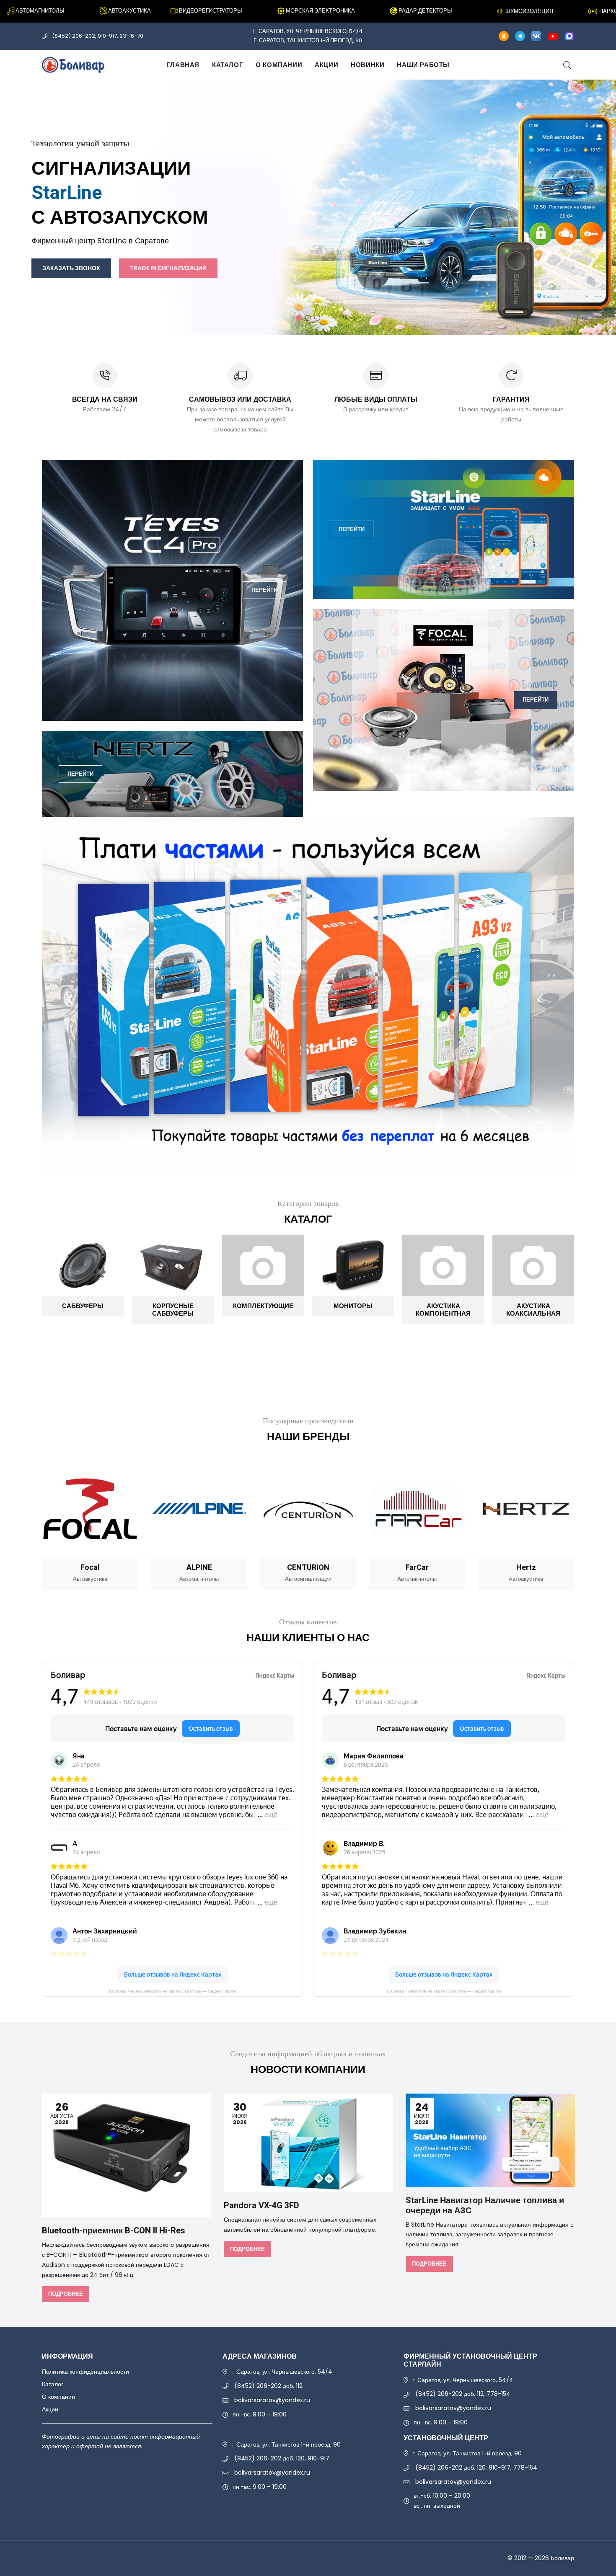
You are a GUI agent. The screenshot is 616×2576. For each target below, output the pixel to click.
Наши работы (423, 65)
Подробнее (66, 2294)
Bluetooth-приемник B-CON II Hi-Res (114, 2231)
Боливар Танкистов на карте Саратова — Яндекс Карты (444, 1991)
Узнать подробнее (392, 233)
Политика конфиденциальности (85, 2372)
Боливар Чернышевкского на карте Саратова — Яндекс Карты (172, 1991)
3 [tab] (317, 318)
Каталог (228, 65)
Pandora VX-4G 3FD (261, 2206)
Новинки (368, 65)
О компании (279, 65)
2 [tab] (308, 318)
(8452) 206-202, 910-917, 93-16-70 (98, 36)
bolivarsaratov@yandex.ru (272, 2400)
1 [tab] (299, 318)
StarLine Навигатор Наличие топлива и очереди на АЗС (485, 2206)
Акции (326, 65)
